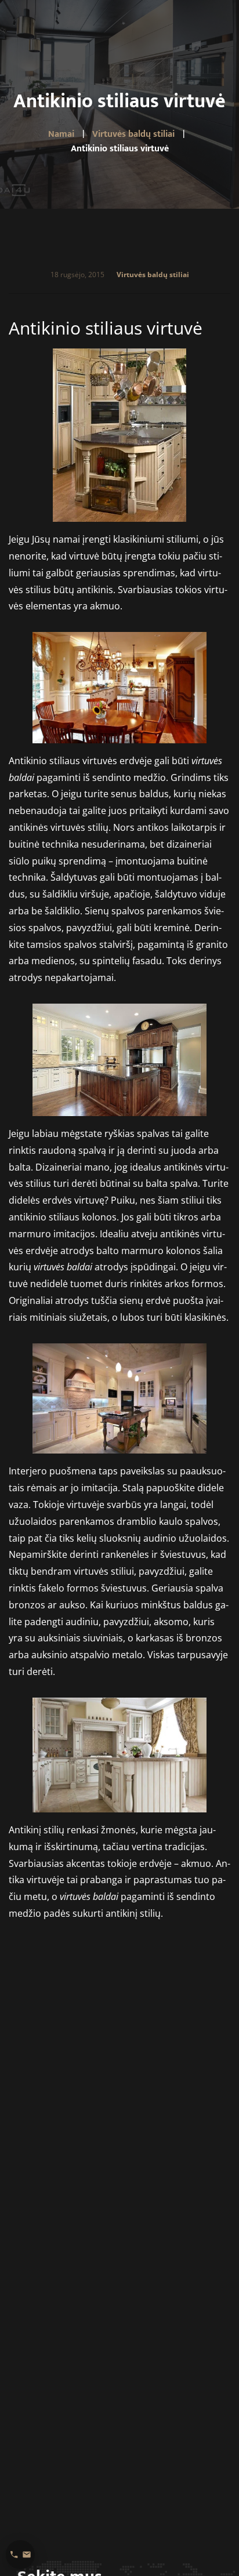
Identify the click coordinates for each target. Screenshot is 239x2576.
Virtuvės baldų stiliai (153, 275)
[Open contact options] (20, 2555)
